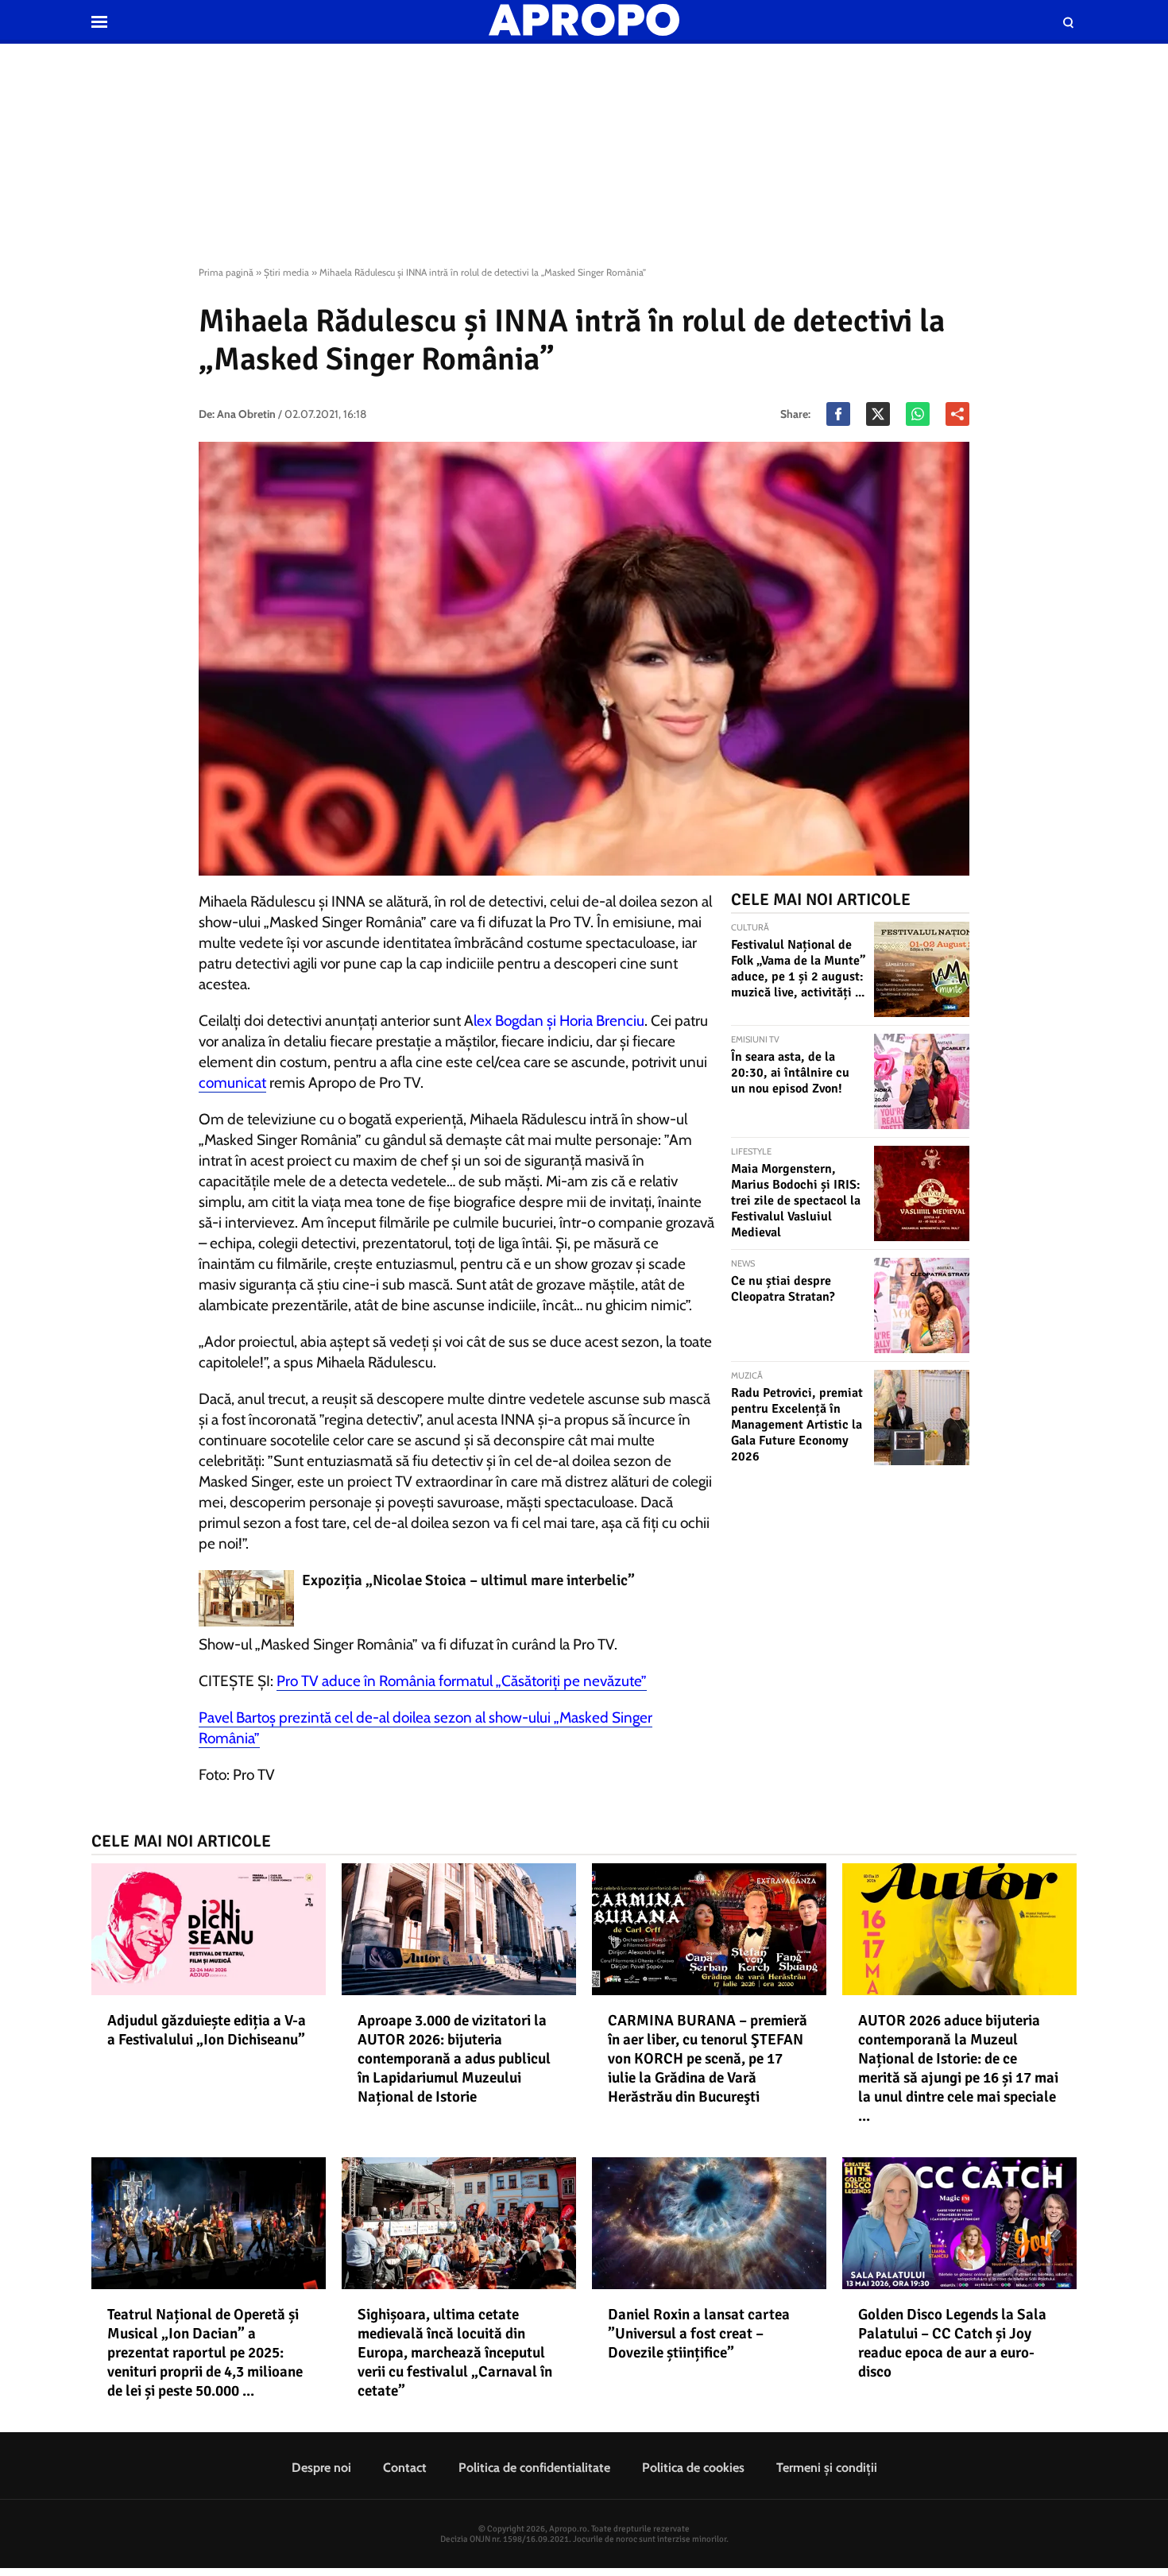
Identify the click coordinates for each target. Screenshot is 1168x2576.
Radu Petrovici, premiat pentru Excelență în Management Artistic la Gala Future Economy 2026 (797, 1425)
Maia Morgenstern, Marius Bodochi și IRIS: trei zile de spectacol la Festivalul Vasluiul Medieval (796, 1201)
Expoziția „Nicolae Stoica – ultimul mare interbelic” (468, 1580)
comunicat (232, 1083)
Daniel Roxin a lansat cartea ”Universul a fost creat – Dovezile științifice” (699, 2334)
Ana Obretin (246, 414)
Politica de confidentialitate (534, 2468)
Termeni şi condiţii (827, 2468)
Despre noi (321, 2468)
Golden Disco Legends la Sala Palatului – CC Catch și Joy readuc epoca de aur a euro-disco (952, 2343)
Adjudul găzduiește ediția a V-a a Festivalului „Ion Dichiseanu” (207, 2030)
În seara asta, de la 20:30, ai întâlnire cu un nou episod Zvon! (790, 1073)
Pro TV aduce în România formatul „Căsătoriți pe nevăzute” (462, 1681)
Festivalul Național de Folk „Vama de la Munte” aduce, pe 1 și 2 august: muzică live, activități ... (798, 969)
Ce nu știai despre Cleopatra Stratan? (783, 1289)
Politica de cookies (693, 2468)
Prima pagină (226, 272)
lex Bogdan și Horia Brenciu (559, 1021)
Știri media (286, 272)
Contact (405, 2468)
